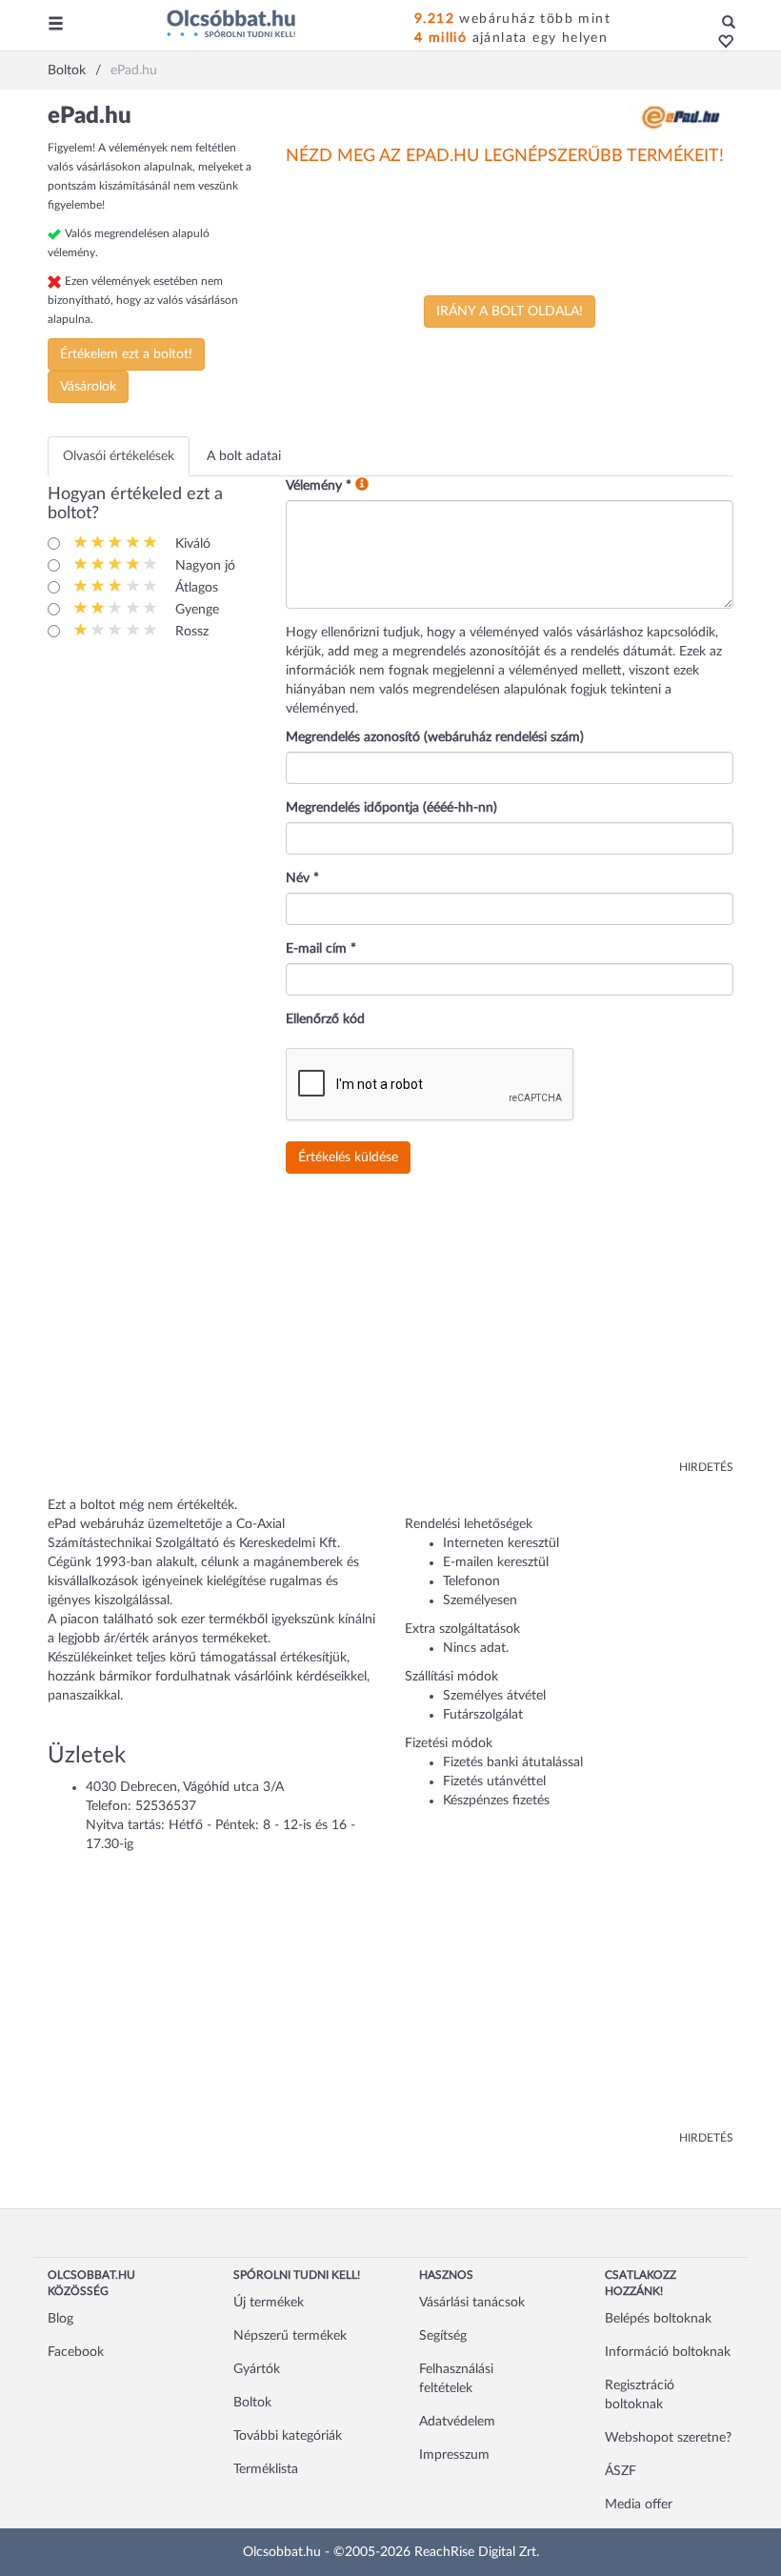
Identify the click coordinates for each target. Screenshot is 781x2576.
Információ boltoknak (668, 2352)
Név (302, 878)
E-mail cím (321, 949)
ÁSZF (621, 2471)
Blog (60, 2319)
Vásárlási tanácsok (472, 2303)
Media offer (639, 2505)
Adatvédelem (457, 2422)
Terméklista (266, 2469)
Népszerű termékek (290, 2336)
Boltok (252, 2403)
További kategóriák (288, 2436)
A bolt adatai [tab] (244, 456)
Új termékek (269, 2303)
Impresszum (454, 2455)
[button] (721, 43)
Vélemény (319, 486)
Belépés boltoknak (658, 2319)
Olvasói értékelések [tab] (119, 456)
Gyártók (257, 2369)
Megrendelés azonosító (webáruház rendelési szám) (435, 737)
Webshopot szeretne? (668, 2438)
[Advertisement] (390, 1326)
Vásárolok (88, 387)
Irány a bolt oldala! (510, 312)
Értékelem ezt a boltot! (126, 354)
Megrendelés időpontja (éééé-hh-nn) (391, 808)
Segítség (443, 2336)
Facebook (76, 2352)
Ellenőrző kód (325, 1019)
